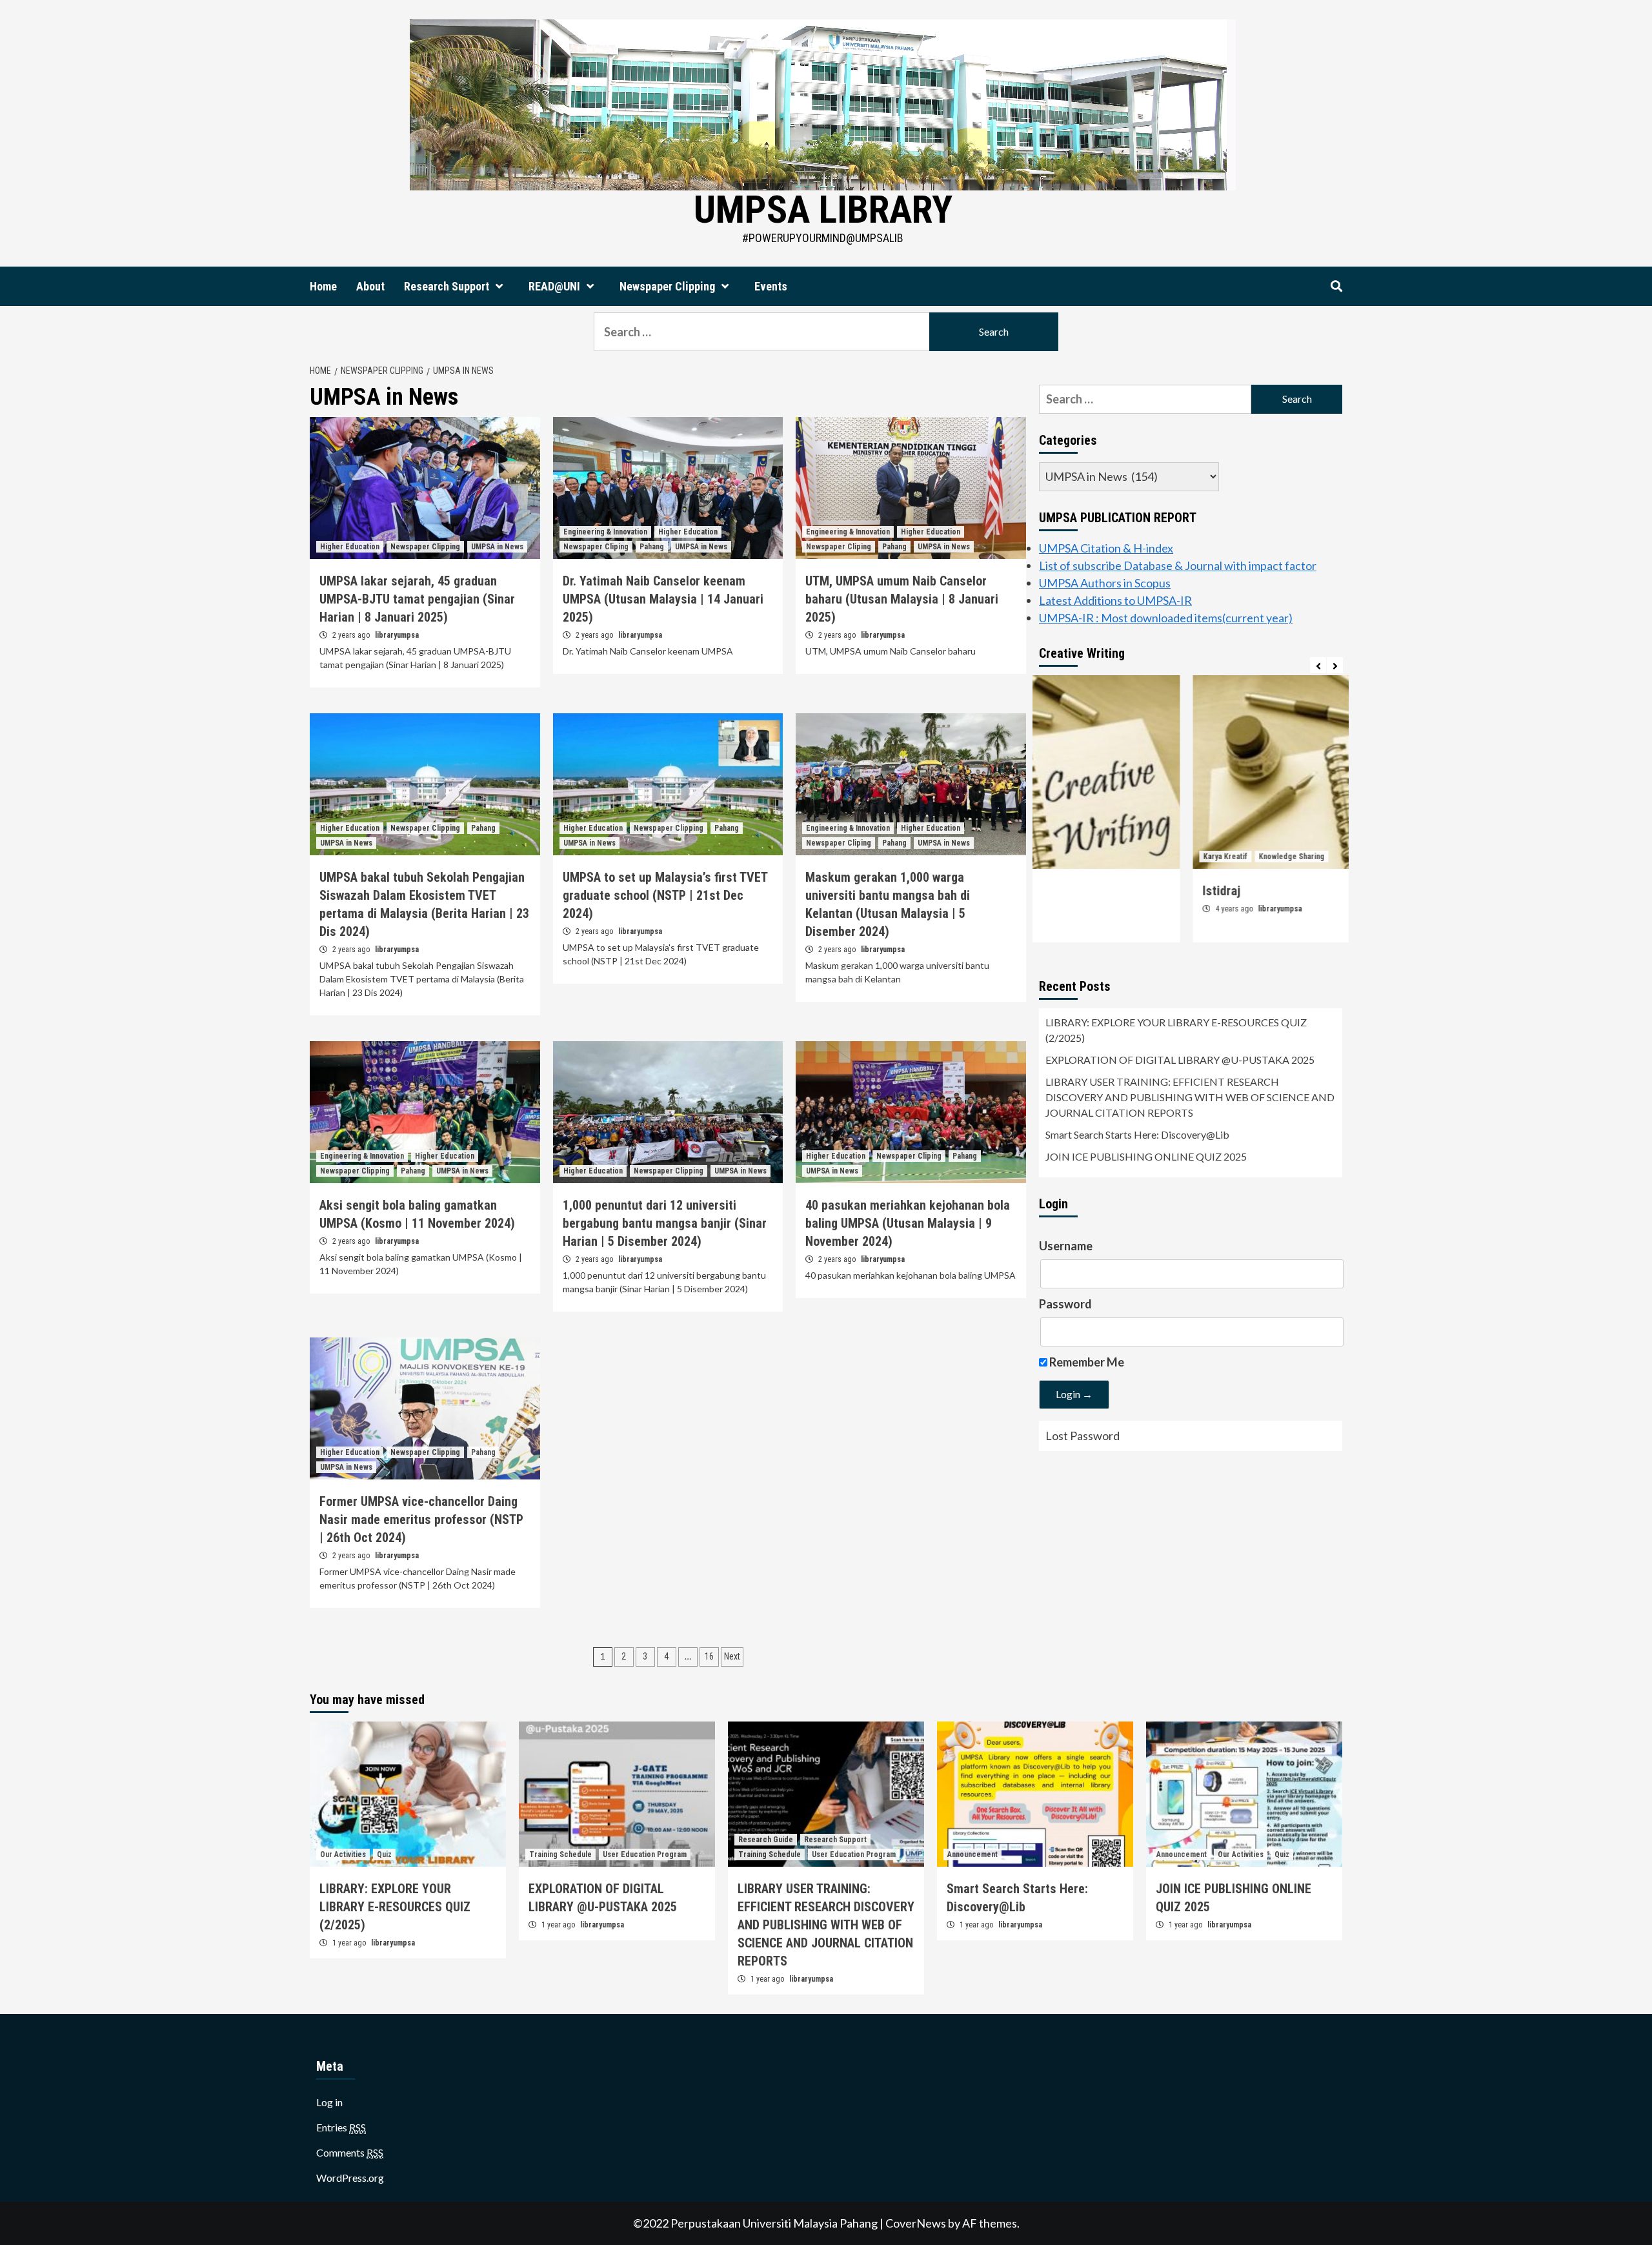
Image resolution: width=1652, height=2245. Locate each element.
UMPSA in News (497, 547)
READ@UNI (554, 286)
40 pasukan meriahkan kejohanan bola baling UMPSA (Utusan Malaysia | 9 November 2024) (908, 1223)
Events (771, 286)
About (370, 286)
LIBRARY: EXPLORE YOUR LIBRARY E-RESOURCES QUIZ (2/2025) (1176, 1030)
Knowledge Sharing (1138, 857)
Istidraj (1068, 891)
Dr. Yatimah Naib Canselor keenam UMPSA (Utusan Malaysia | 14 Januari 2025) (663, 599)
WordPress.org (350, 2178)
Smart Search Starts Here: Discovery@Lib (1137, 1134)
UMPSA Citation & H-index (1106, 548)
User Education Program (645, 1854)
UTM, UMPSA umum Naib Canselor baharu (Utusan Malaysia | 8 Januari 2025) (902, 599)
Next (732, 1656)
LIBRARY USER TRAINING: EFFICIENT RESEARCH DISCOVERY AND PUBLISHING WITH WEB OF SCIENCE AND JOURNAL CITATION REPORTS (1190, 1097)
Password (1065, 1304)
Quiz (384, 1854)
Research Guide (766, 1840)
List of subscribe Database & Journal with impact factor (1178, 565)
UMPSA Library (823, 209)
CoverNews (916, 2223)
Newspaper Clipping (667, 286)
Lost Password (1083, 1436)
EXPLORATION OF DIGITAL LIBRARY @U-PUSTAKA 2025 (1180, 1060)
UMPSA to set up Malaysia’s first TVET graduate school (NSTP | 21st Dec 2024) (665, 895)
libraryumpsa (397, 635)
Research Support (447, 286)
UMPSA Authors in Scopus (1105, 583)
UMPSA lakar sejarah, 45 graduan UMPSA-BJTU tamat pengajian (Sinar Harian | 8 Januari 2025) (417, 599)
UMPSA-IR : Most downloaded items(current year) (1166, 618)
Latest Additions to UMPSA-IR (1115, 600)
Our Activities (343, 1854)
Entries (341, 2127)
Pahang (652, 547)
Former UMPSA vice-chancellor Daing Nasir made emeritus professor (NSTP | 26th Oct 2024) (421, 1519)
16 (709, 1656)
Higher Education (350, 547)
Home (323, 286)
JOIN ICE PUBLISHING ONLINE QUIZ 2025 (1146, 1156)
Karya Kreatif (1072, 857)
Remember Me (1086, 1362)
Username (1066, 1246)
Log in (329, 2102)
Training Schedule (560, 1854)
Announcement (972, 1854)
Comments (350, 2152)
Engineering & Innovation (605, 532)
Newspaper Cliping (596, 547)
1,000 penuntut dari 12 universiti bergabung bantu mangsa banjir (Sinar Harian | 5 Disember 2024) (665, 1223)
